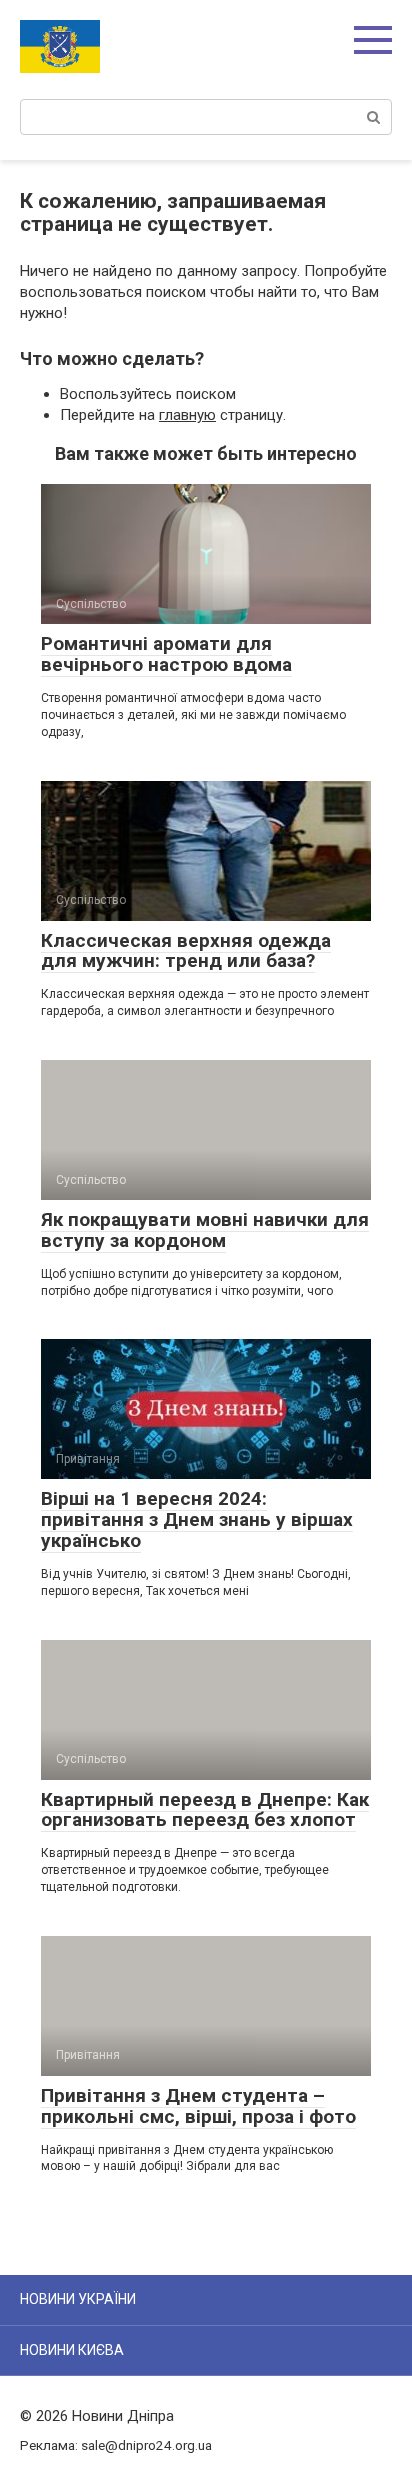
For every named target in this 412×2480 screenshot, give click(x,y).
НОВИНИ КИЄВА (72, 2350)
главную (187, 415)
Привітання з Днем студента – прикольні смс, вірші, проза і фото (198, 2106)
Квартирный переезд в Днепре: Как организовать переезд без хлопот (205, 1810)
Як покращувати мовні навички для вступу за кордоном (205, 1230)
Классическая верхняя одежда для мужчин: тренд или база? (186, 951)
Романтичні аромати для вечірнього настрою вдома (166, 654)
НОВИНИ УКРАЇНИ (78, 2299)
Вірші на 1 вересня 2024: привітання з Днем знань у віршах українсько (197, 1519)
